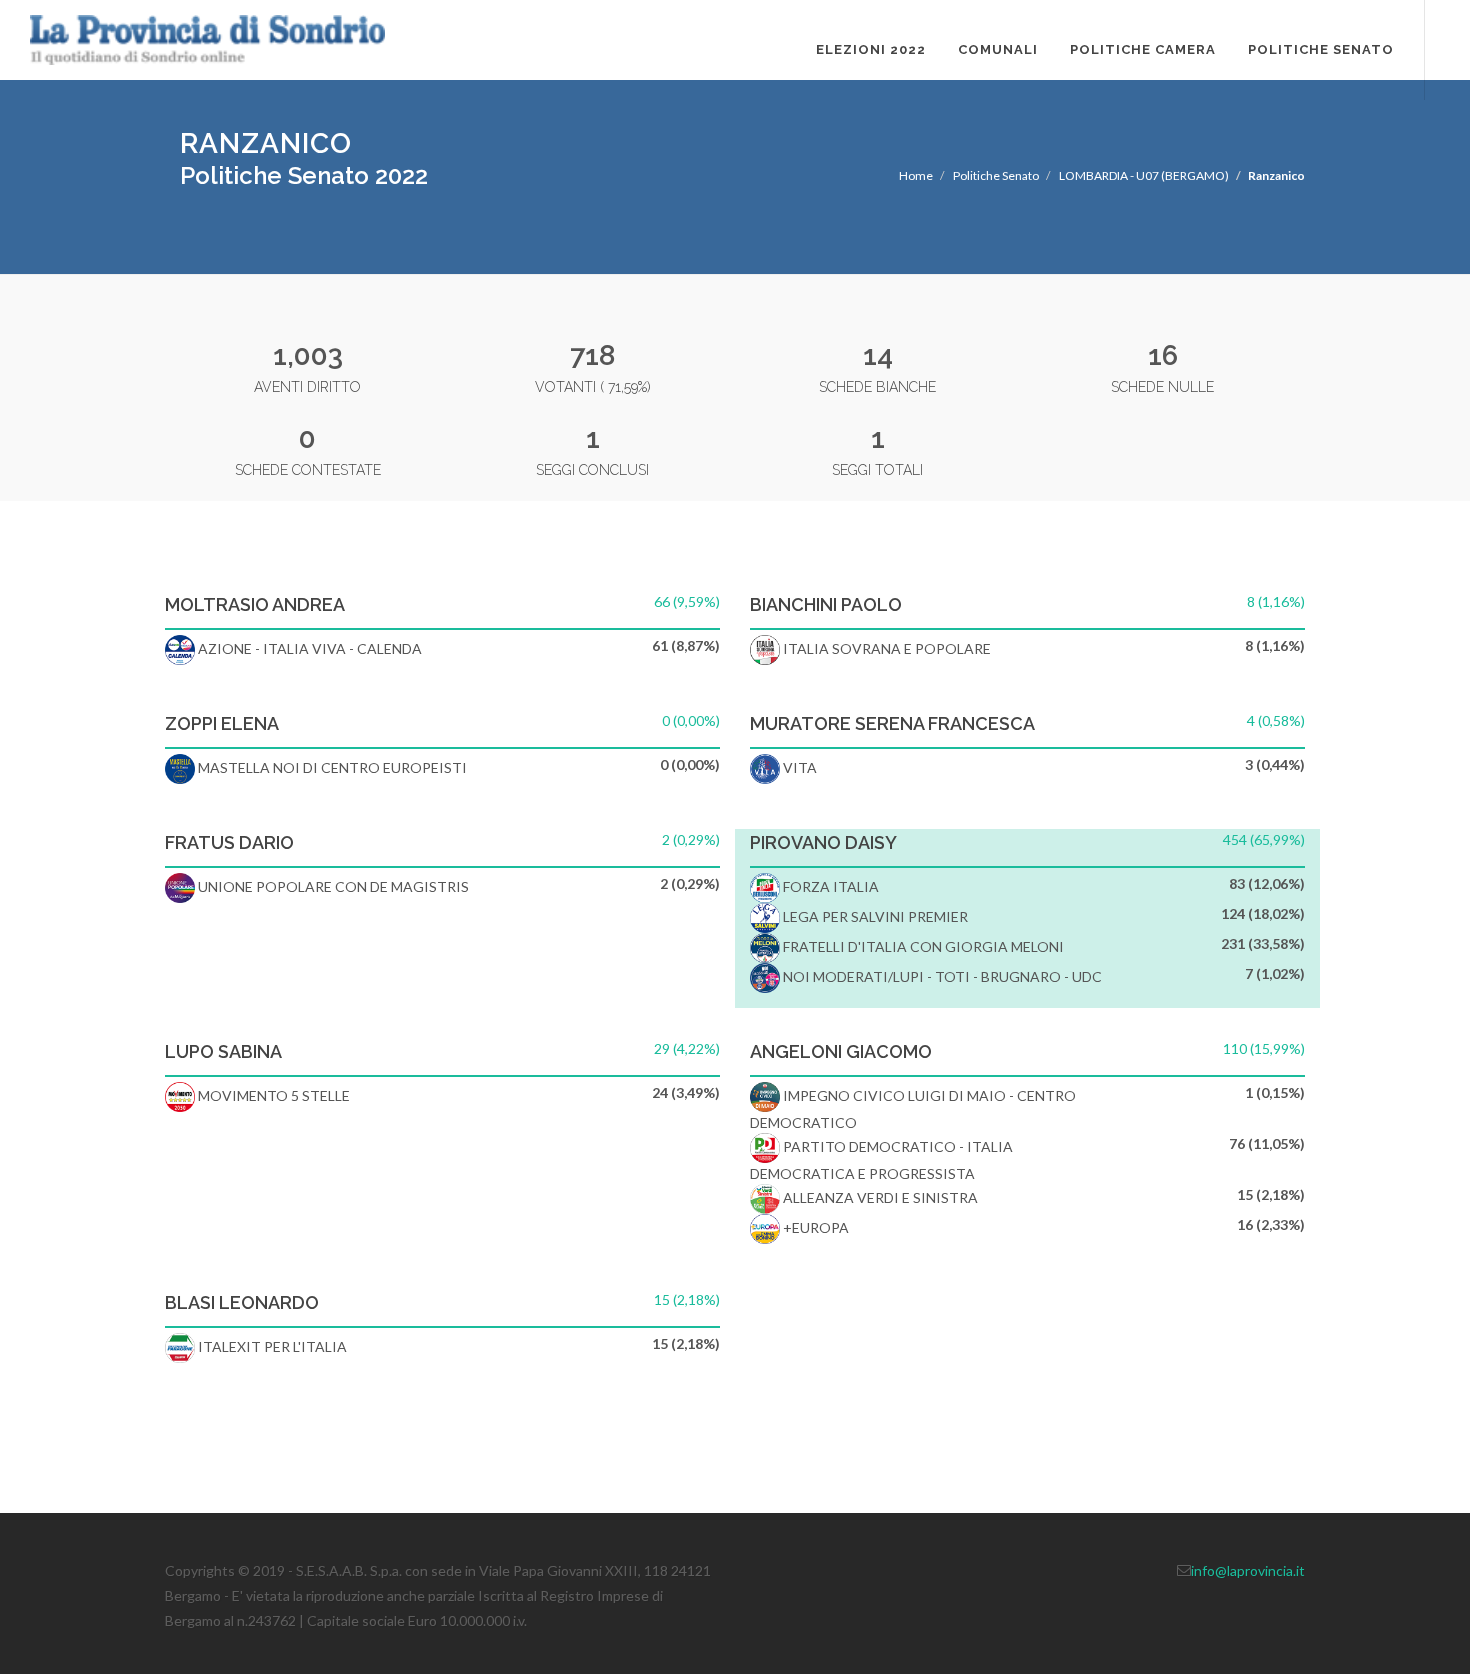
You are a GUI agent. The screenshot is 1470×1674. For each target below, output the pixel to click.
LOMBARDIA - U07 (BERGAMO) (1144, 175)
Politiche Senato (1321, 49)
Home (916, 175)
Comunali (998, 49)
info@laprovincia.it (1248, 1570)
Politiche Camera (1143, 49)
